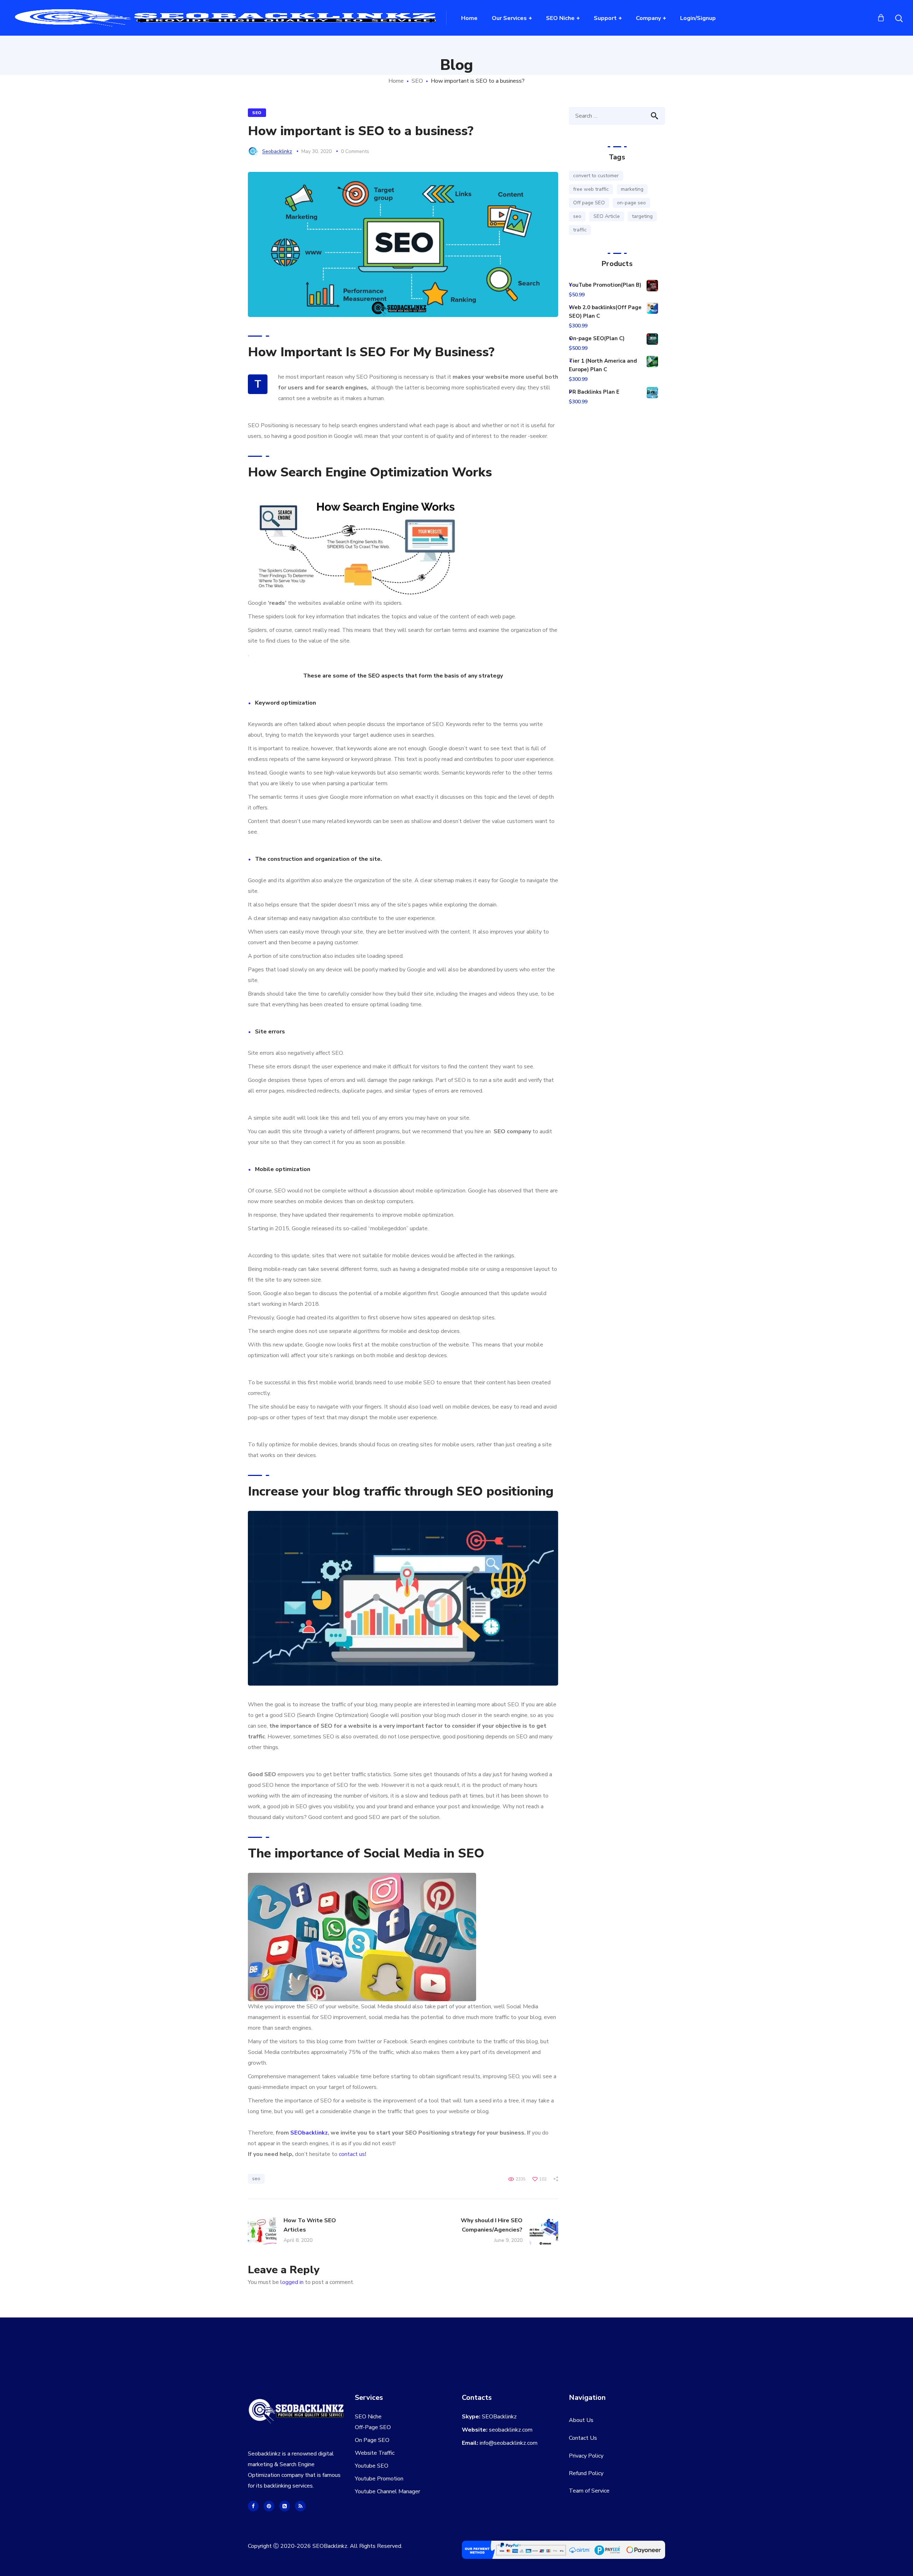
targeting (642, 216)
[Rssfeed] (285, 2506)
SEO (417, 81)
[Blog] (300, 2506)
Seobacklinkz (277, 151)
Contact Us (583, 2438)
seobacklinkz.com (511, 2430)
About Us (581, 2420)
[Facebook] (253, 2506)
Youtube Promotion (379, 2479)
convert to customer (596, 176)
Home (396, 81)
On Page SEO (372, 2440)
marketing (632, 189)
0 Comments (355, 151)
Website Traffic (375, 2453)
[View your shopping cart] (881, 18)
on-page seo (631, 203)
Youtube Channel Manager (387, 2491)
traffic (580, 230)
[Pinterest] (269, 2506)
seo (256, 2179)
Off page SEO (589, 203)
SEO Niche (368, 2417)
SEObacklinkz (309, 2133)
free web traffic (591, 189)
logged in (292, 2282)
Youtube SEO (372, 2466)
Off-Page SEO (373, 2427)
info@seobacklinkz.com (509, 2443)
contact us (352, 2154)
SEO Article (607, 216)
